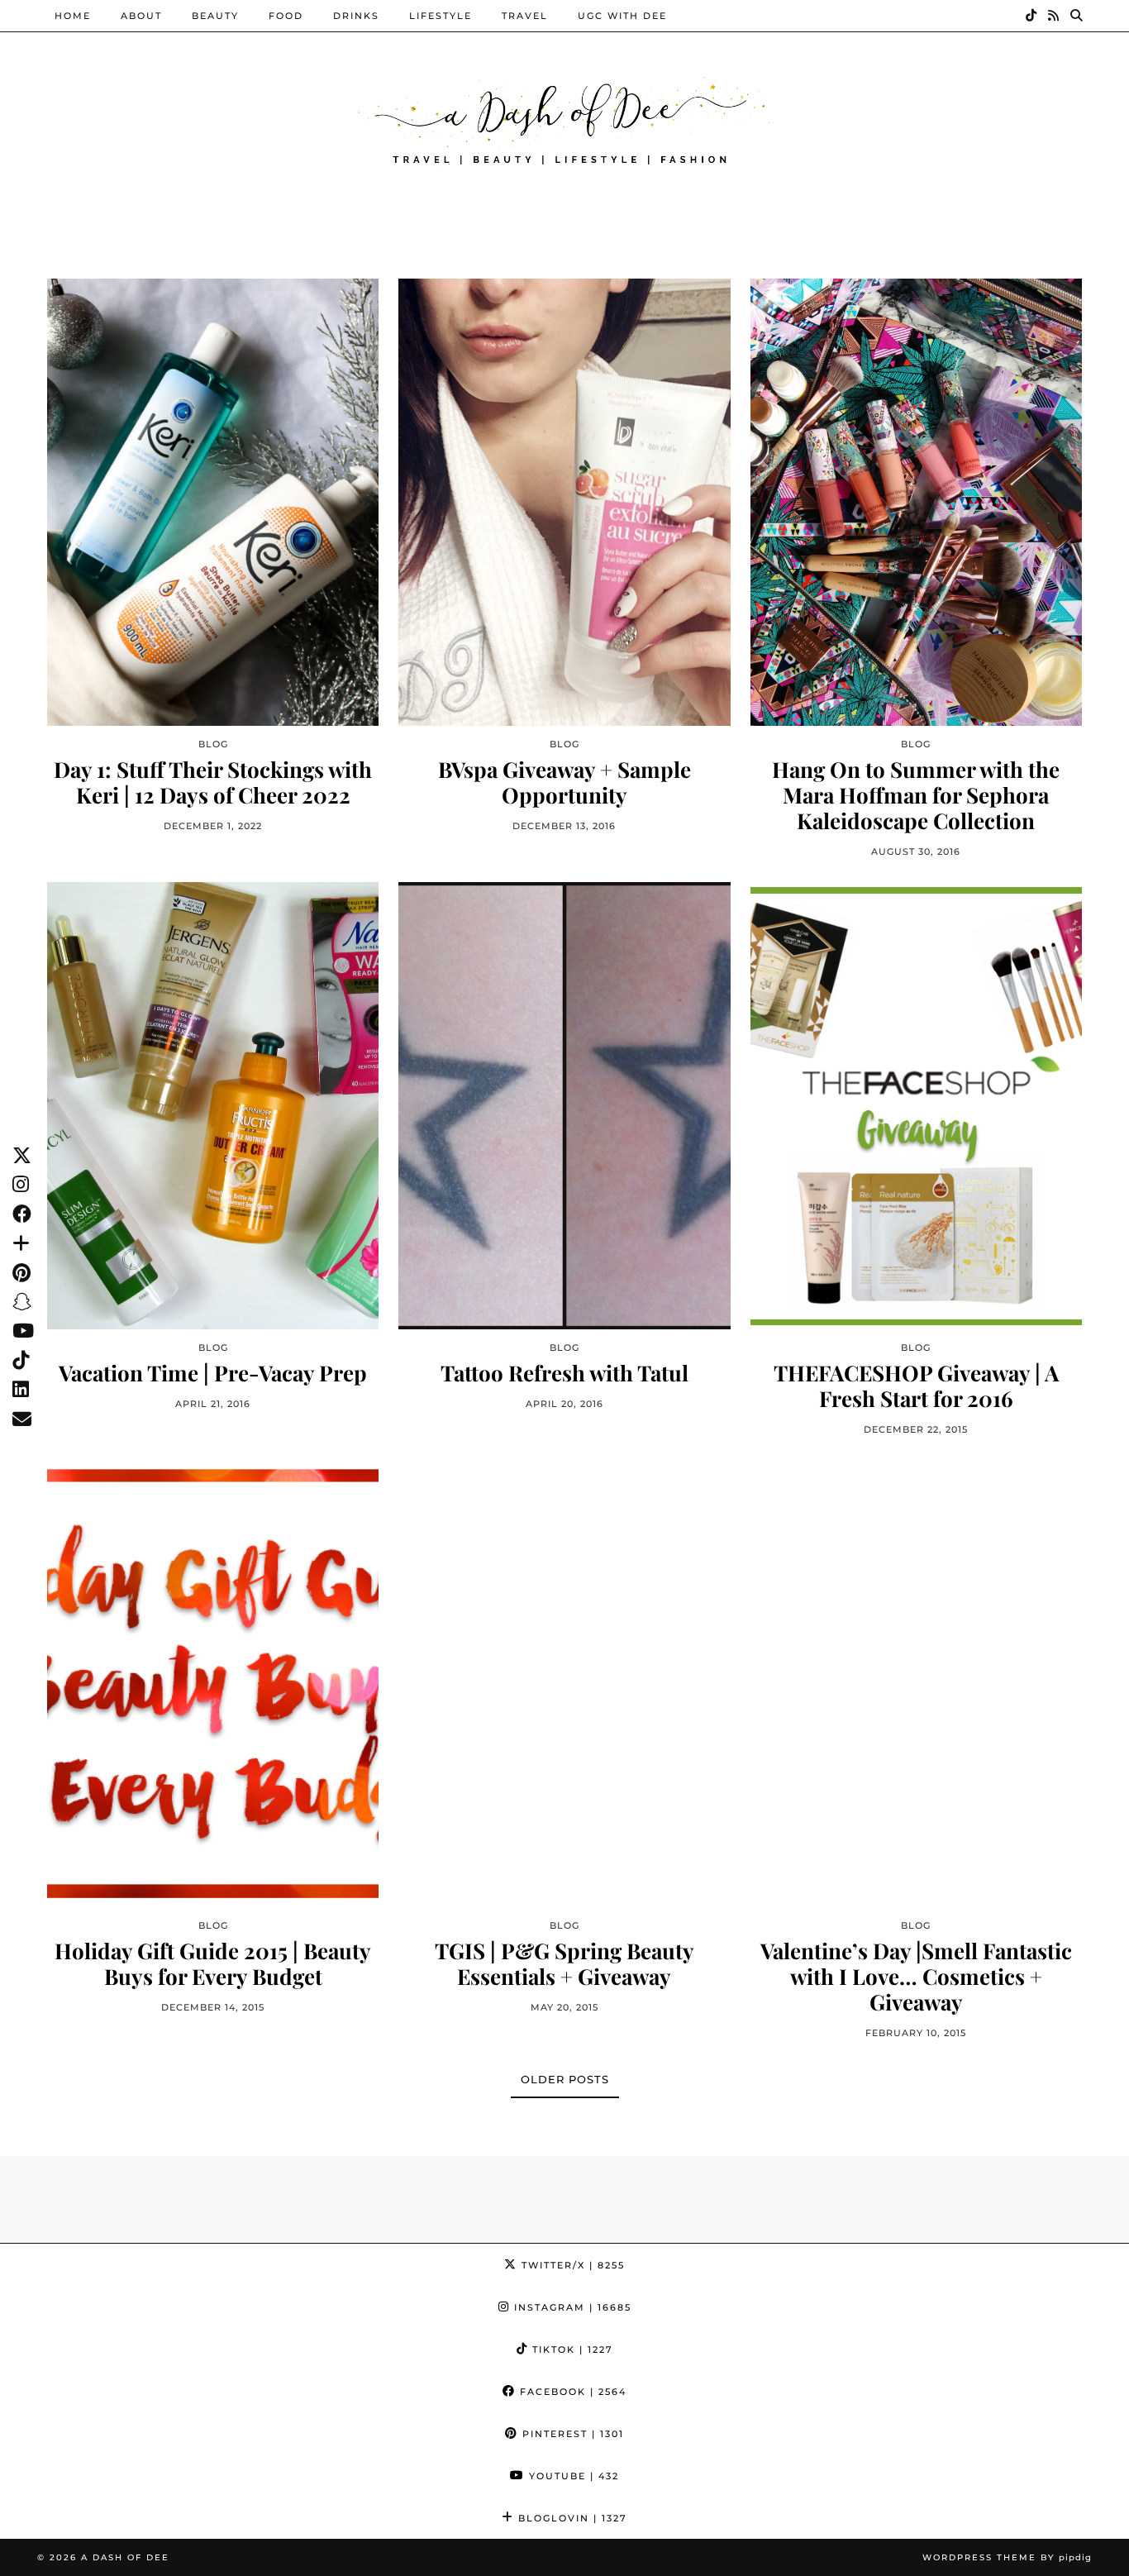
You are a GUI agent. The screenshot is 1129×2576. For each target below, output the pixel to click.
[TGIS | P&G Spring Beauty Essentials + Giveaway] (564, 1683)
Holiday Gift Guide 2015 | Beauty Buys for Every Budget (213, 1963)
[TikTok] (1032, 16)
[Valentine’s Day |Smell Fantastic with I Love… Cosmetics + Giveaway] (916, 1683)
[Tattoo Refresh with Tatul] (564, 1105)
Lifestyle (441, 16)
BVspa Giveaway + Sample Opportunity (564, 782)
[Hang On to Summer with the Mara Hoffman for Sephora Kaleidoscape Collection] (916, 502)
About (141, 16)
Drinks (356, 16)
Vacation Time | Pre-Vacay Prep (213, 1373)
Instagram (571, 2307)
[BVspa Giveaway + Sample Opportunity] (564, 502)
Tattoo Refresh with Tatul (564, 1373)
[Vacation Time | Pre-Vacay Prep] (213, 1105)
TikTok (571, 2349)
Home (73, 16)
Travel (525, 16)
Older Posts (565, 2079)
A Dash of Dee (125, 2557)
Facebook (571, 2392)
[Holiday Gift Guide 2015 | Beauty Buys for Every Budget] (213, 1683)
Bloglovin (571, 2518)
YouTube (572, 2476)
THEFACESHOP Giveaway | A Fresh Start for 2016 (916, 1386)
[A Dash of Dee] (564, 119)
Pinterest (571, 2434)
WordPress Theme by (1007, 2557)
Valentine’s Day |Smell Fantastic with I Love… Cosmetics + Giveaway (916, 1977)
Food (286, 16)
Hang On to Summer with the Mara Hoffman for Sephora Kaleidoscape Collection (916, 795)
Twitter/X (571, 2265)
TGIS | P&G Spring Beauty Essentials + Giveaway (564, 1963)
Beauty (215, 16)
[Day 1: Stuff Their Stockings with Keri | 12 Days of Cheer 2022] (213, 502)
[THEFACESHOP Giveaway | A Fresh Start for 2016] (916, 1105)
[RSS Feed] (1054, 16)
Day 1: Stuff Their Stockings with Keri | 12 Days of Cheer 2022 (213, 782)
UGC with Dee (622, 16)
